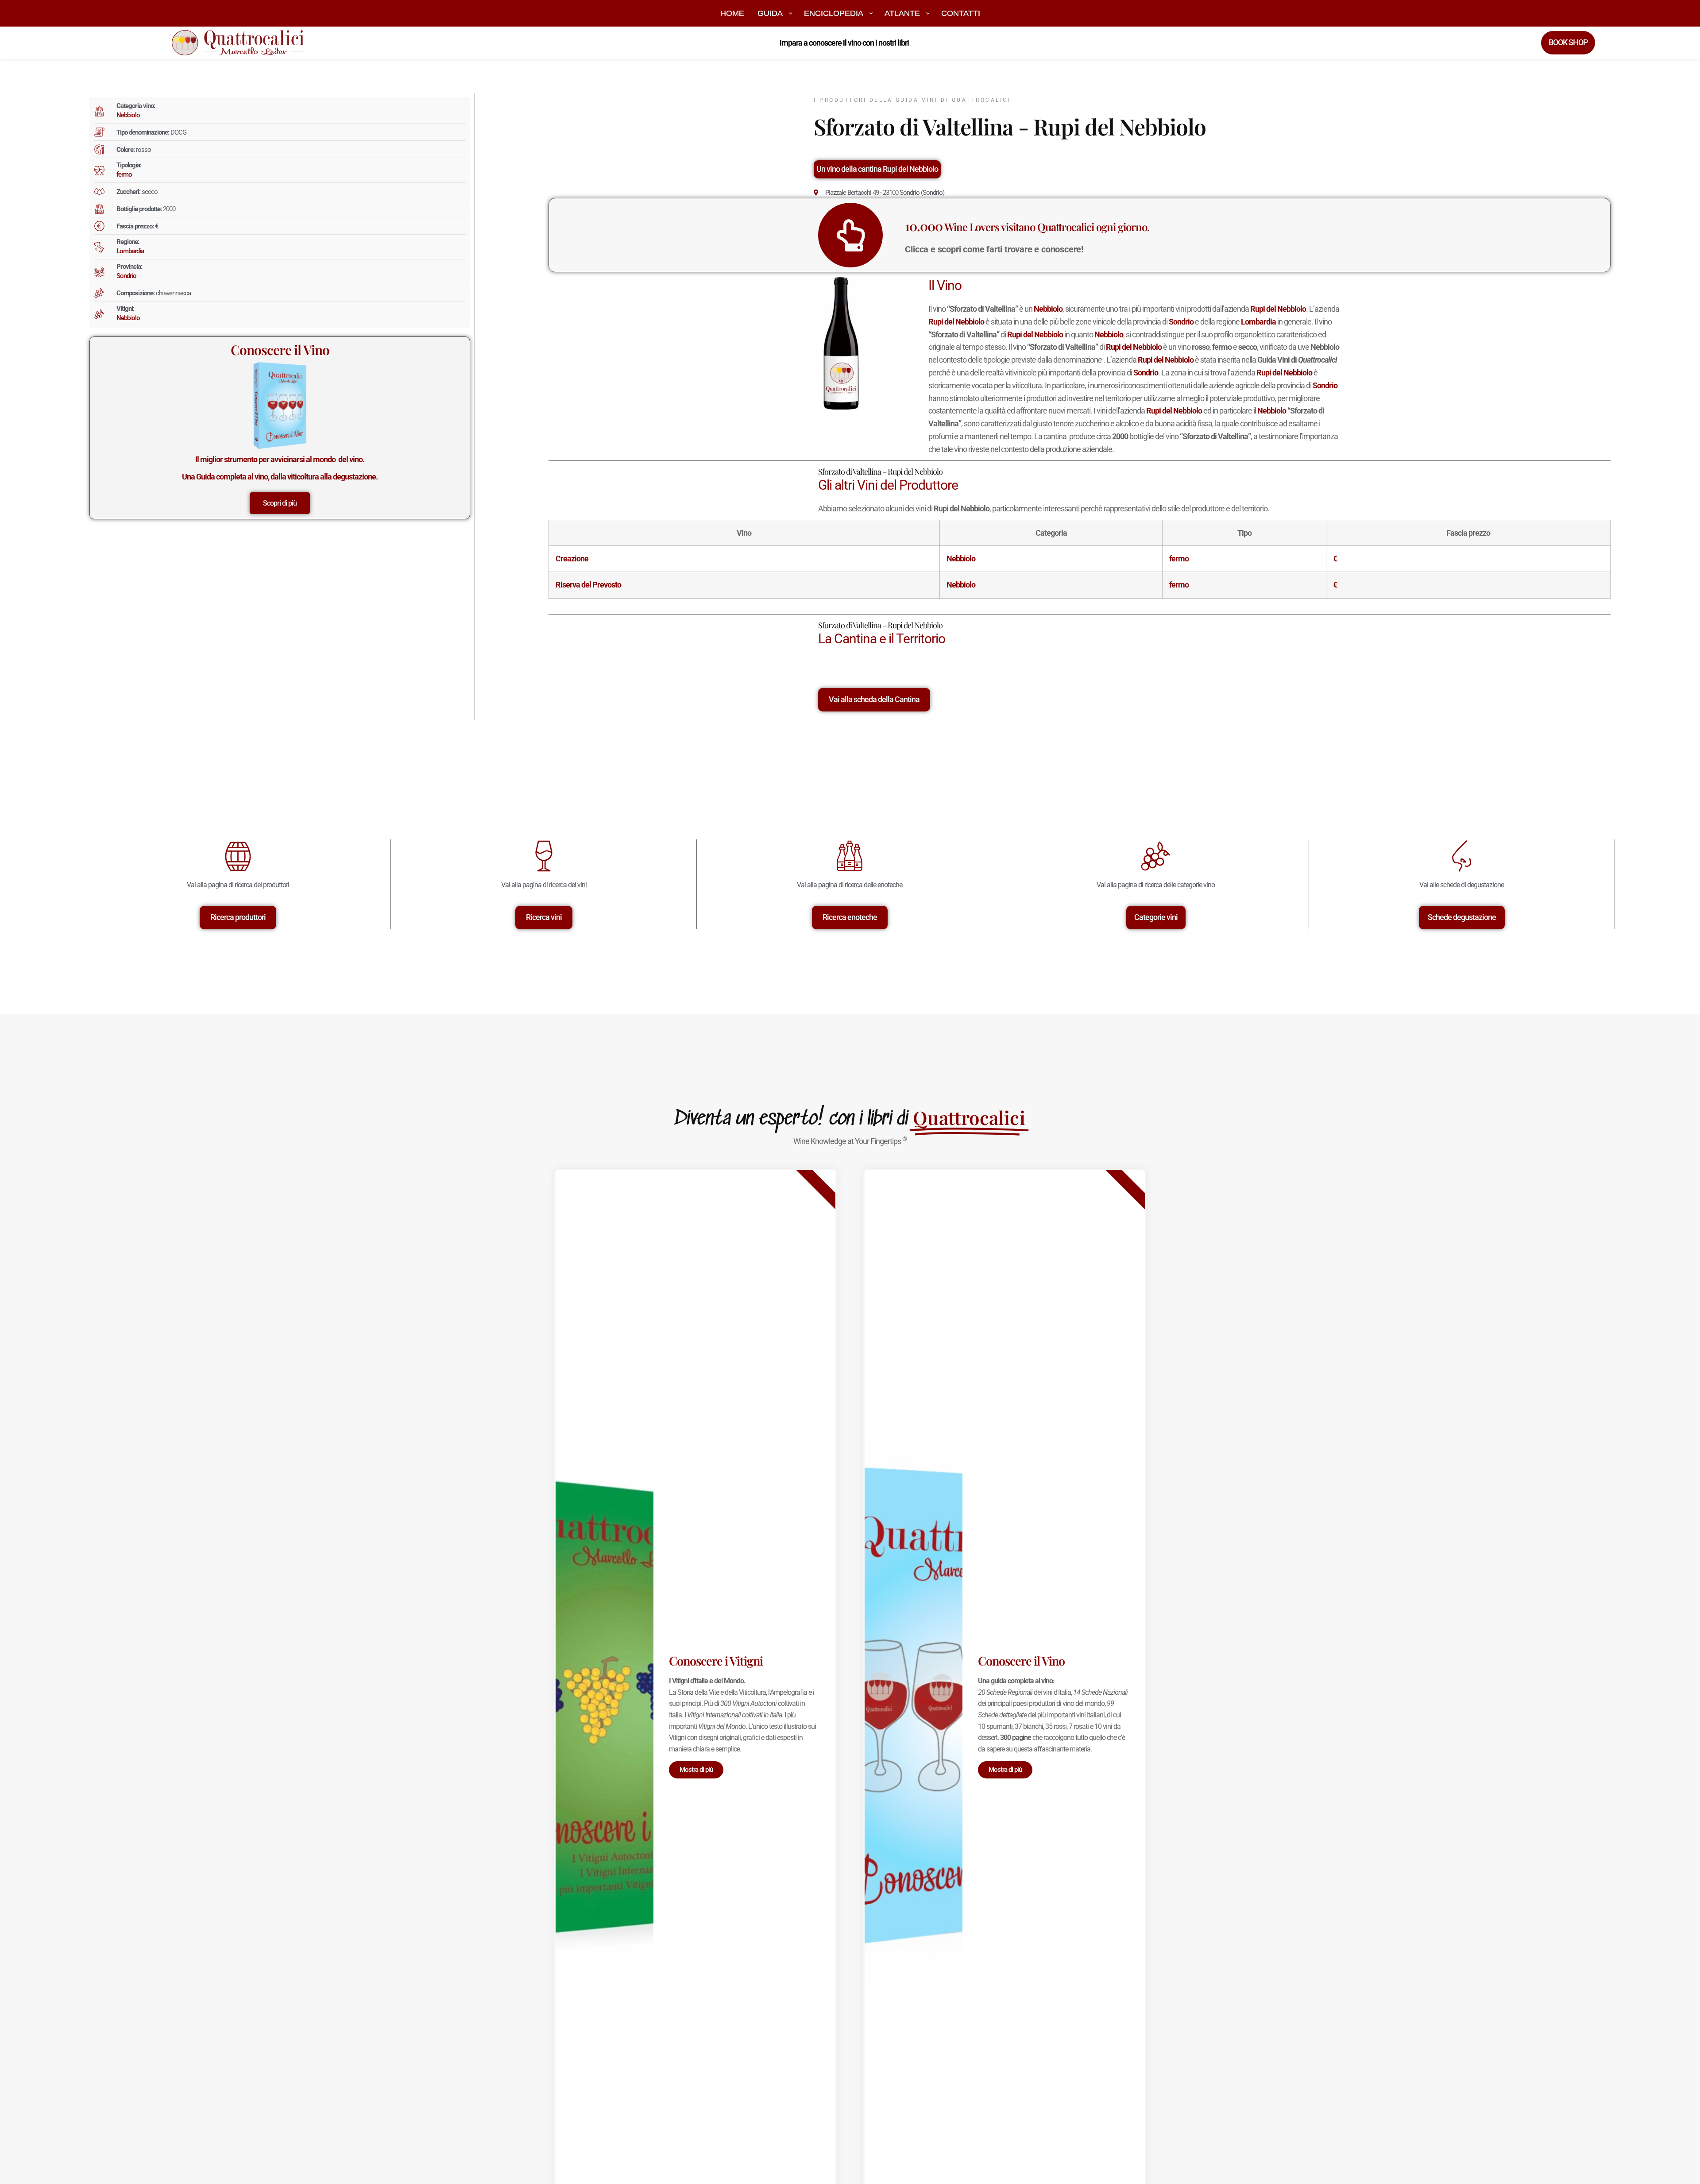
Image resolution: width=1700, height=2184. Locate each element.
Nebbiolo (128, 115)
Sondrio (126, 276)
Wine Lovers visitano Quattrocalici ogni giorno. (1027, 227)
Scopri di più (280, 503)
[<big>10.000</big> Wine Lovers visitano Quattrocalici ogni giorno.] (850, 235)
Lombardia (130, 251)
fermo (124, 174)
